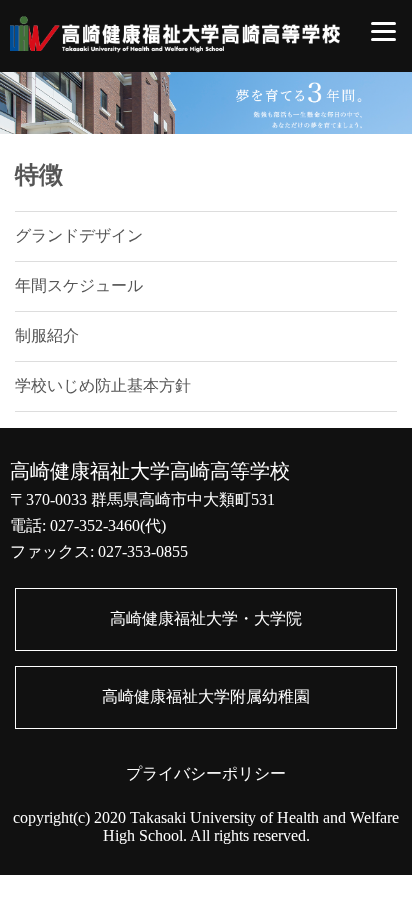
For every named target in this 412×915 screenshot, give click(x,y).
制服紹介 (47, 335)
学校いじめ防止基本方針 (103, 385)
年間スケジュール (79, 285)
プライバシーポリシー (206, 773)
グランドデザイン (79, 235)
